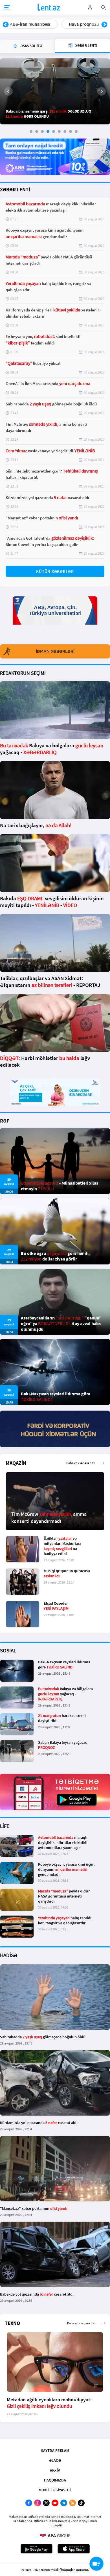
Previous (6, 25)
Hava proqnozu (25, 24)
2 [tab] (37, 131)
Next (104, 25)
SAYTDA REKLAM (55, 2450)
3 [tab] (42, 131)
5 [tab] (54, 131)
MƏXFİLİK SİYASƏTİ (55, 2490)
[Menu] (7, 8)
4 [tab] (48, 131)
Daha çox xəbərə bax (81, 1463)
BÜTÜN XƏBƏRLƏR (55, 571)
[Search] (104, 7)
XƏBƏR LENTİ (15, 189)
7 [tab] (65, 131)
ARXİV (55, 2470)
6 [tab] (59, 131)
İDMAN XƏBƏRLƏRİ (55, 651)
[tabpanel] (55, 91)
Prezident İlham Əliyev (80, 24)
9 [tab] (76, 131)
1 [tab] (31, 131)
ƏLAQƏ (55, 2460)
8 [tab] (71, 131)
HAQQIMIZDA (55, 2480)
